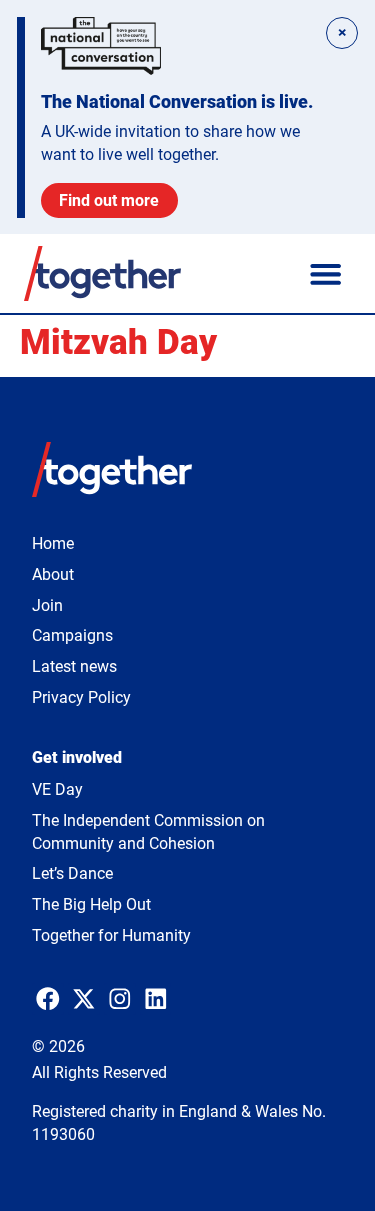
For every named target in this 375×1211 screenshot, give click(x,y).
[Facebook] (48, 999)
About (53, 574)
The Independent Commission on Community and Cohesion (148, 832)
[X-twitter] (84, 999)
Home (53, 543)
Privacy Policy (81, 697)
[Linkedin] (156, 999)
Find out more (109, 200)
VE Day (57, 789)
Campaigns (72, 635)
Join (47, 605)
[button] (326, 274)
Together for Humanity (111, 935)
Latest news (74, 666)
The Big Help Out (91, 904)
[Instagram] (120, 999)
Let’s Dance (72, 873)
